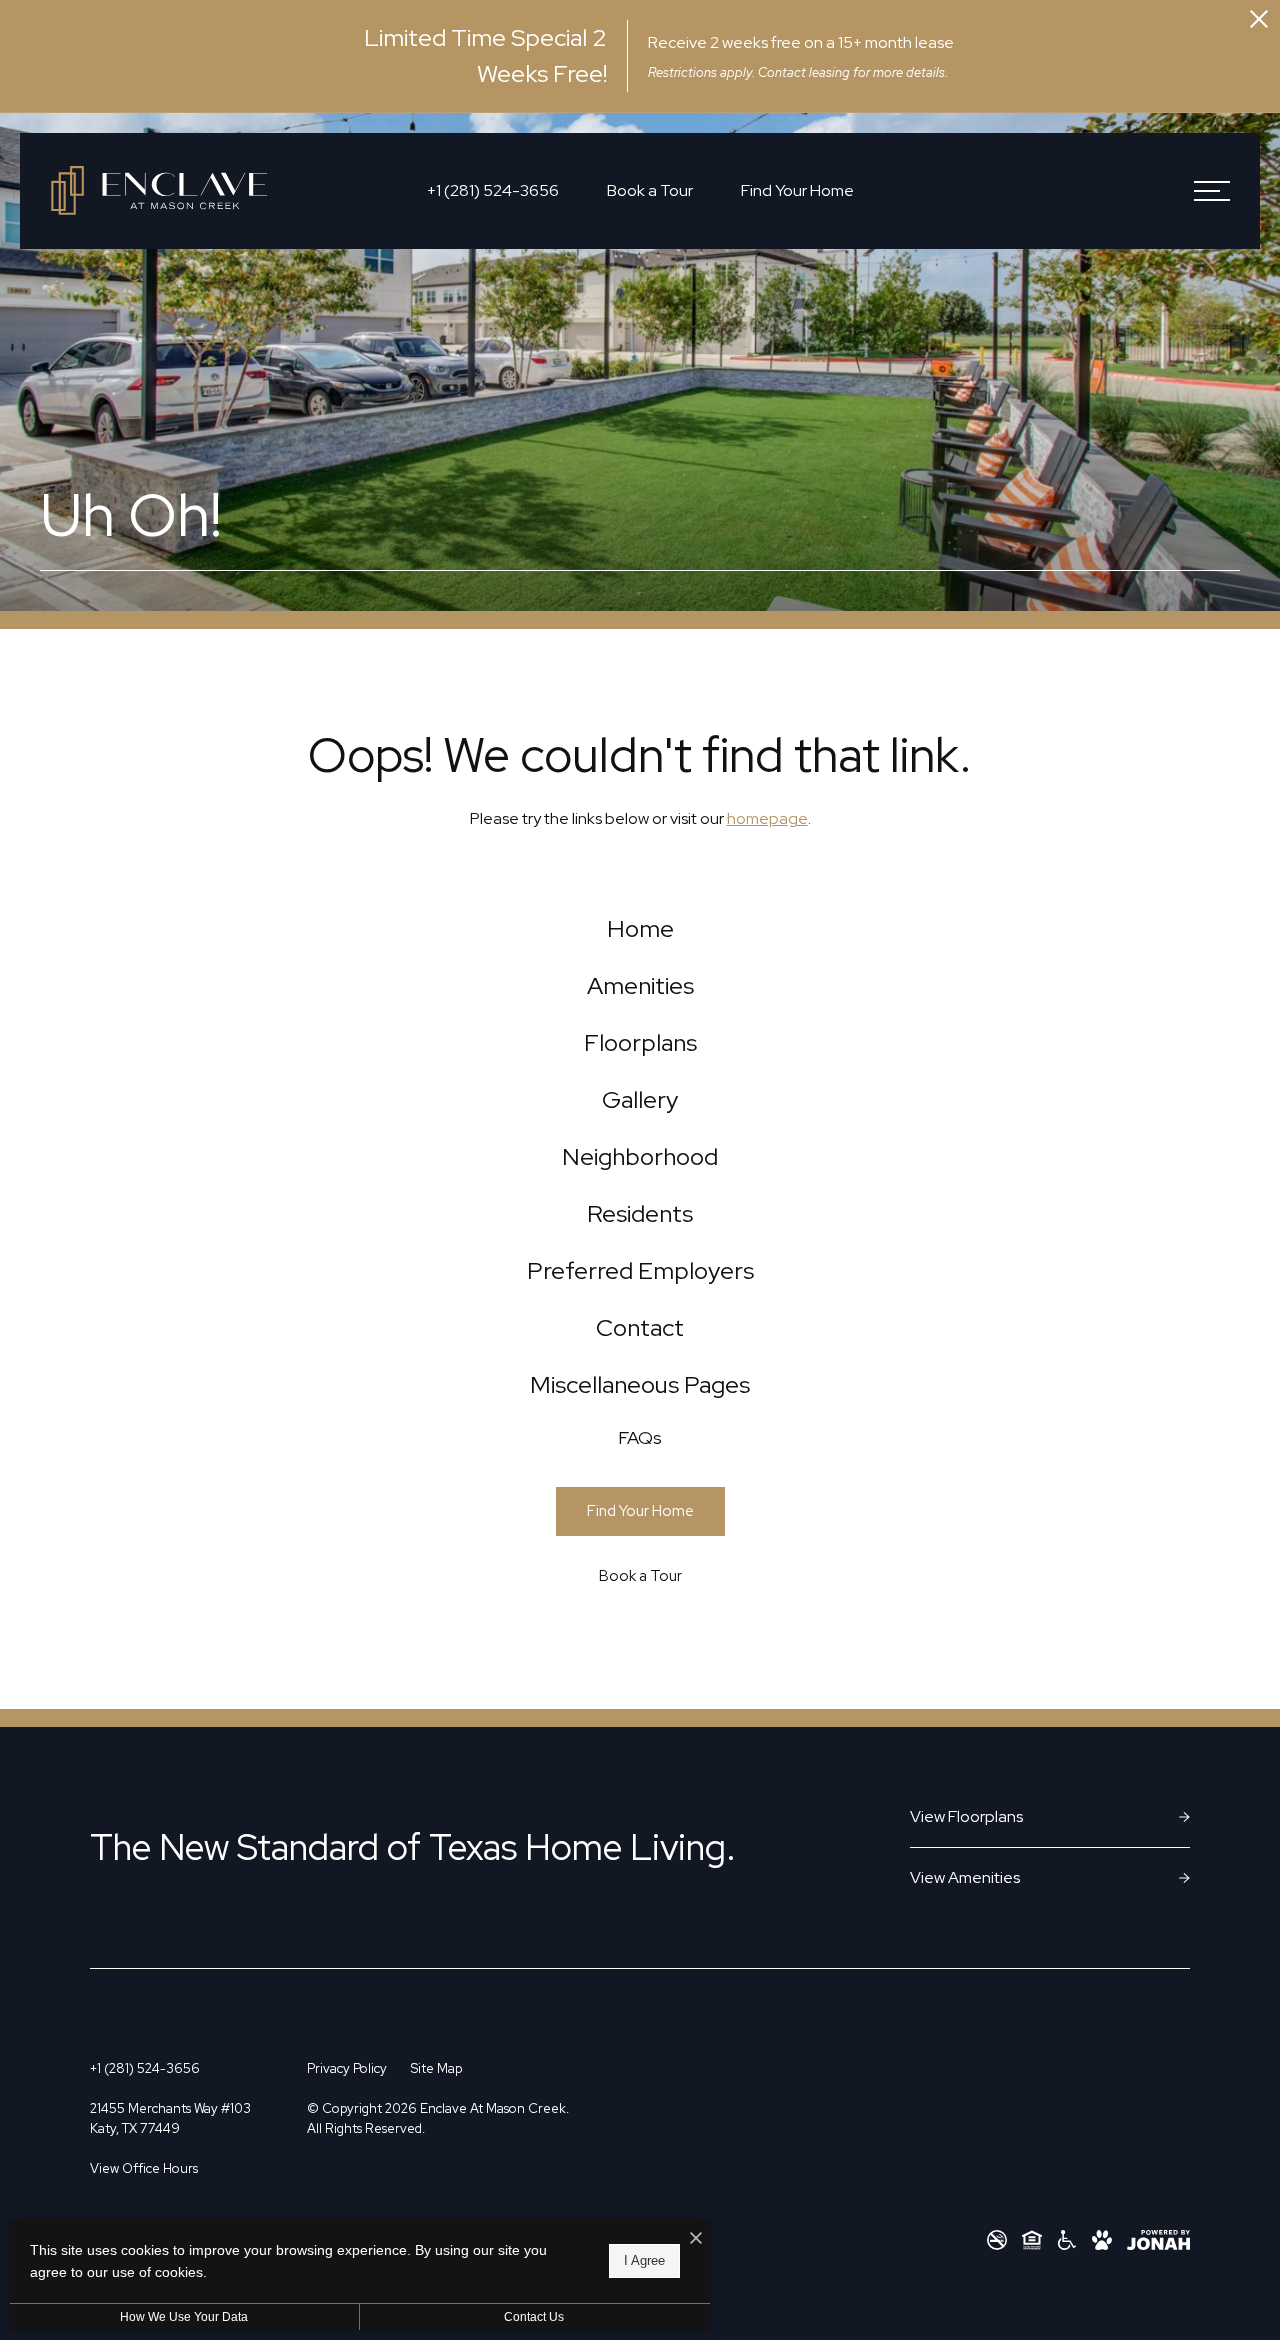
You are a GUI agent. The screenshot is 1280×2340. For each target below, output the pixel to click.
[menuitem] (640, 929)
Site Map (436, 2068)
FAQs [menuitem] (640, 1437)
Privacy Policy (347, 2068)
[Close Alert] (1259, 22)
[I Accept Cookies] (696, 2239)
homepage (767, 818)
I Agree (644, 2260)
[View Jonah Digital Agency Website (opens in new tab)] (1158, 2240)
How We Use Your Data (184, 2317)
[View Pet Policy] (1102, 2240)
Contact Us (534, 2317)
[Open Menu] (1212, 191)
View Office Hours (144, 2168)
